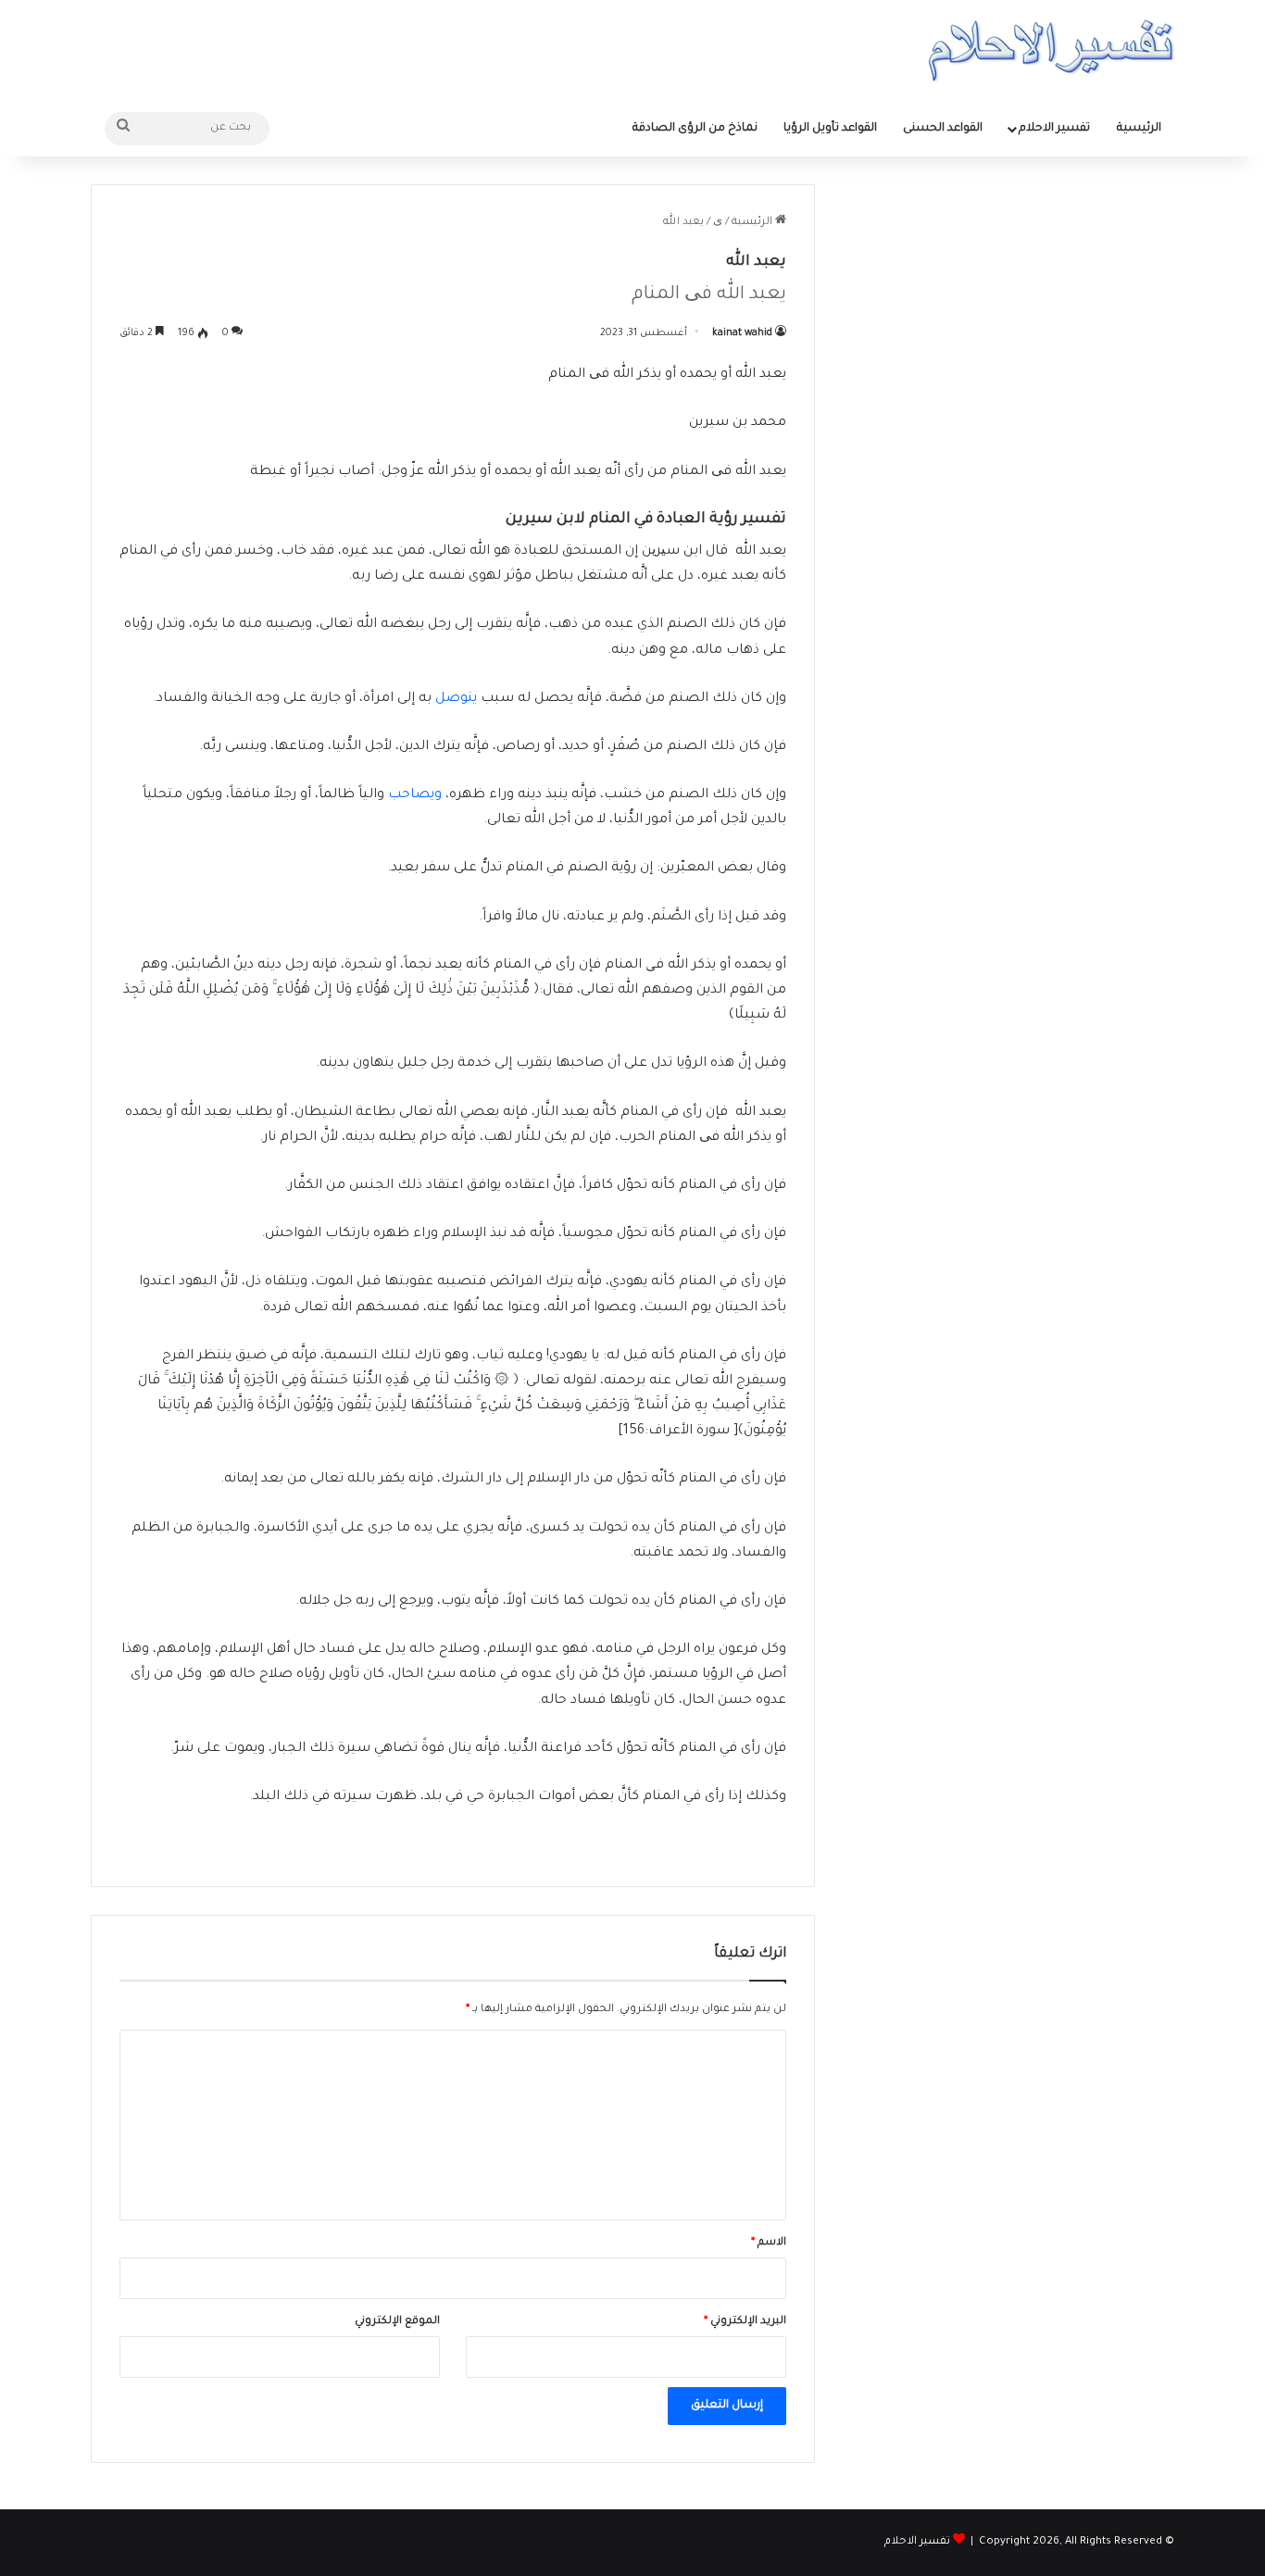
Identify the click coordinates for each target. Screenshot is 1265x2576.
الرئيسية (1139, 129)
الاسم (769, 2243)
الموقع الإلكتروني (397, 2322)
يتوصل (456, 699)
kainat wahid (742, 333)
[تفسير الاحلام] (1051, 50)
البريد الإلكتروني (745, 2322)
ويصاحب (415, 795)
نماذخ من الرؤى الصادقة (695, 129)
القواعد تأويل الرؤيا (830, 129)
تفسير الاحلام (1054, 129)
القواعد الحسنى (943, 129)
